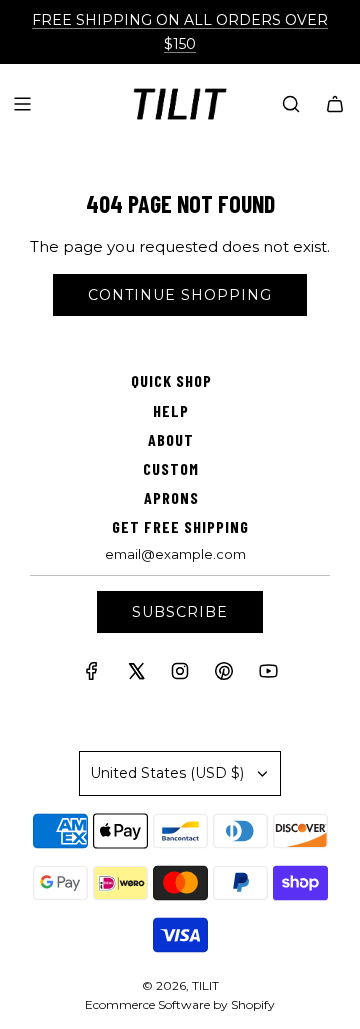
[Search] (291, 104)
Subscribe (180, 612)
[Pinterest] (224, 675)
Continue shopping (180, 295)
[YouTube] (268, 675)
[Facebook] (92, 675)
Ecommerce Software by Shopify (180, 1004)
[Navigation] (22, 104)
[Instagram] (180, 675)
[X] (136, 675)
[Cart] (335, 104)
